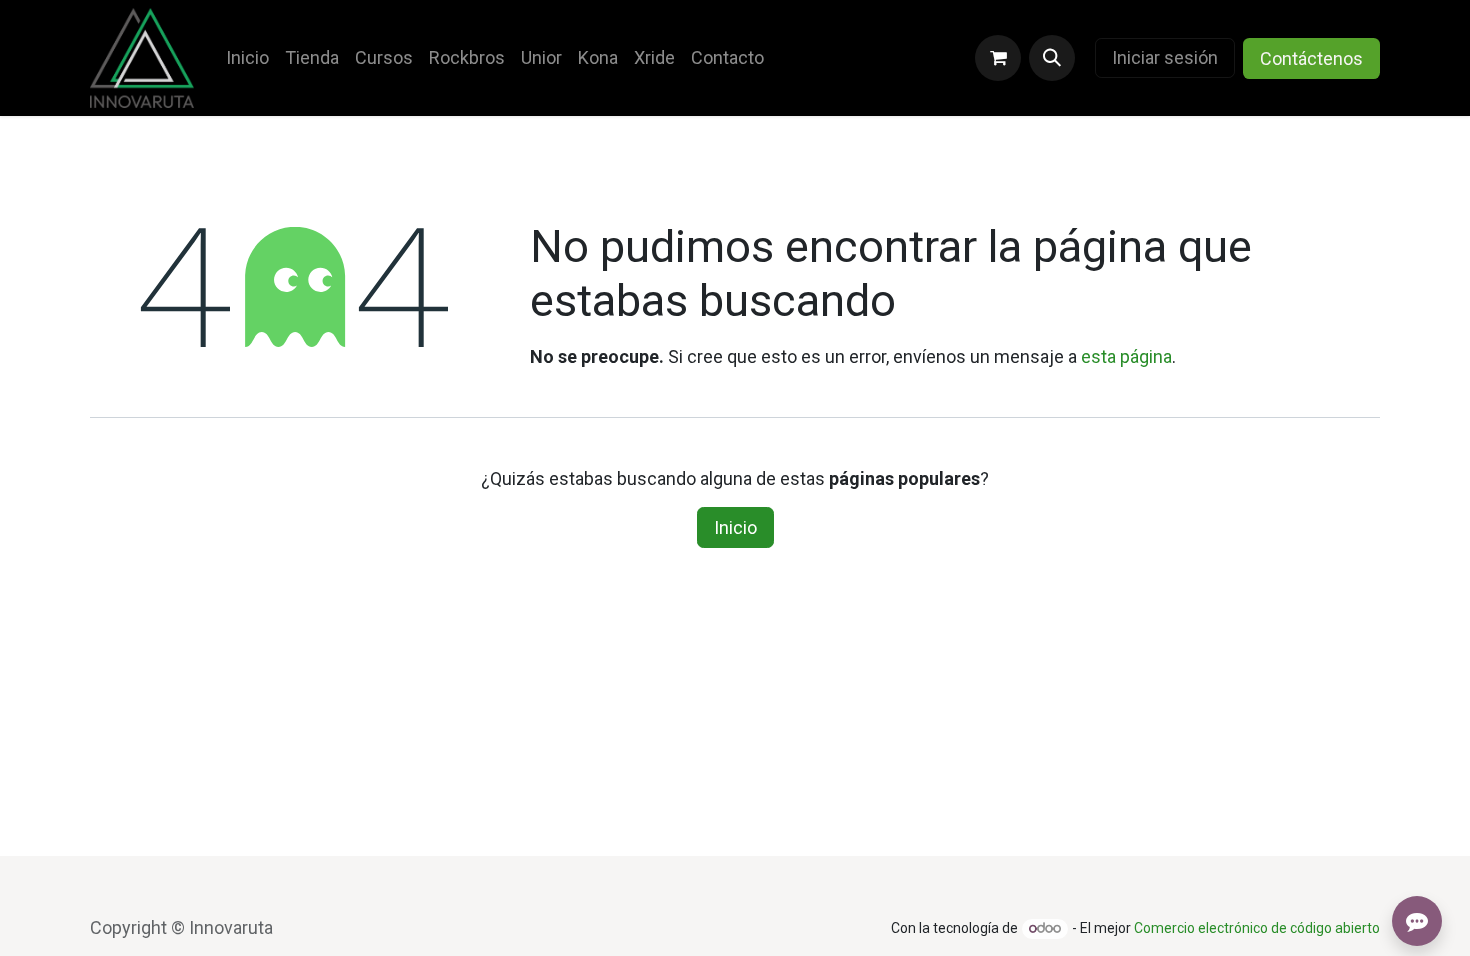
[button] (1052, 58)
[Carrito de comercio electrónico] (998, 58)
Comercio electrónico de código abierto (1257, 928)
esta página (1126, 356)
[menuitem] (247, 57)
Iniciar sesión (1165, 57)
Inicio (735, 527)
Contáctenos (1311, 58)
